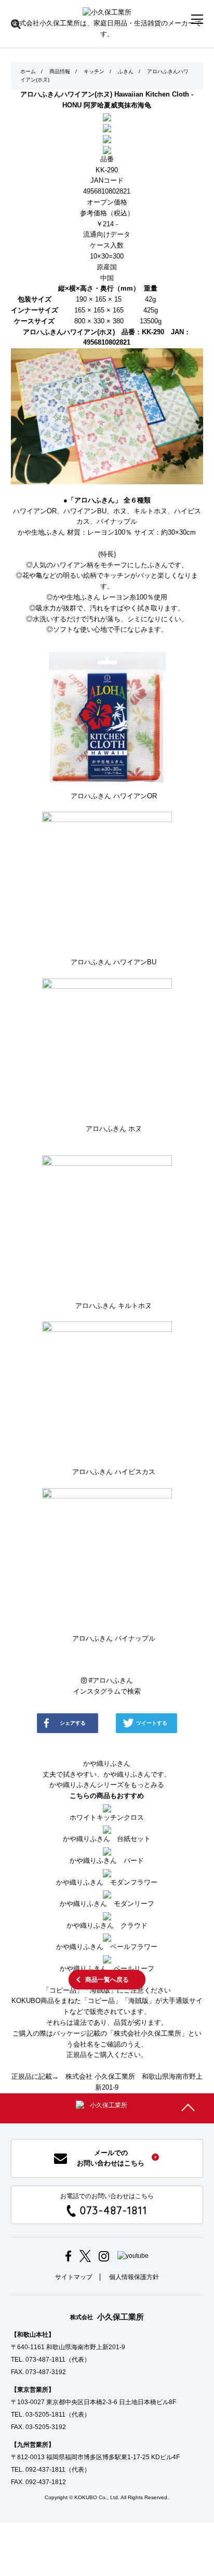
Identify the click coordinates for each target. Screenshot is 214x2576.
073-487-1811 (114, 2210)
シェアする (73, 1723)
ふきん (126, 71)
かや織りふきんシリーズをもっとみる (107, 1785)
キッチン (94, 71)
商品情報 (60, 71)
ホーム (28, 71)
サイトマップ (74, 2277)
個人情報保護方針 (134, 2277)
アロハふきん (111, 1680)
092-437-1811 (45, 2470)
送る (112, 1748)
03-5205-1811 (45, 2415)
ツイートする (152, 1723)
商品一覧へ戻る (107, 1980)
